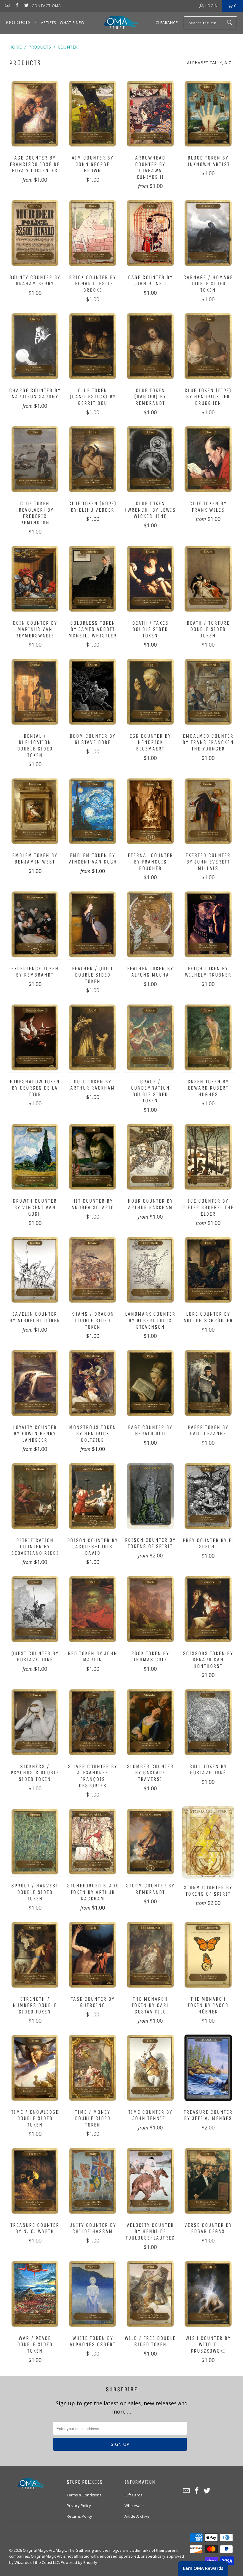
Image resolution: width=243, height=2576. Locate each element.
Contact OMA (46, 6)
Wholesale (134, 2506)
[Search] (230, 23)
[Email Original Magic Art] (7, 6)
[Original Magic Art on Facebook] (16, 6)
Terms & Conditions (84, 2495)
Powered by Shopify (79, 2562)
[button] (21, 23)
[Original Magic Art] (118, 23)
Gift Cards (134, 2495)
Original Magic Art (38, 2550)
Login (212, 6)
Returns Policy (79, 2516)
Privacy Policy (79, 2506)
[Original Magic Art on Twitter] (26, 6)
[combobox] (210, 23)
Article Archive (137, 2516)
